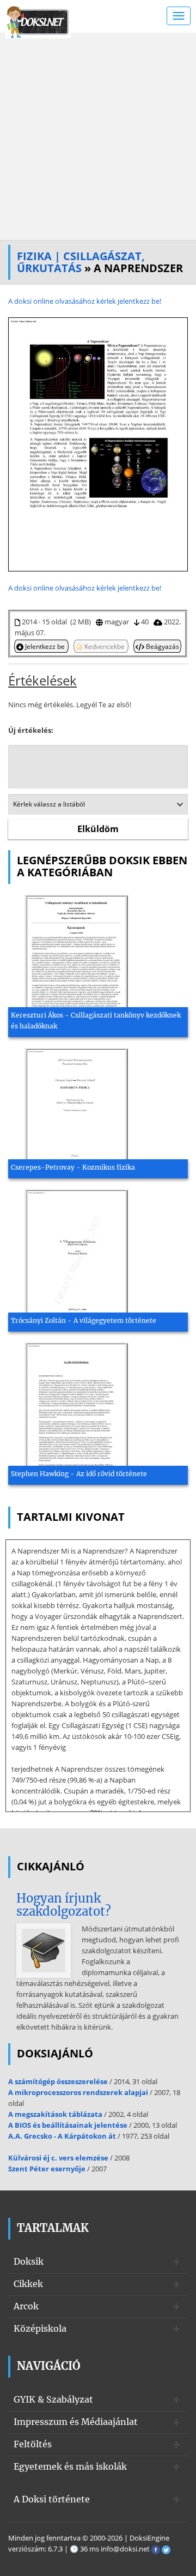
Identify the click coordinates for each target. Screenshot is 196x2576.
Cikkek (28, 2284)
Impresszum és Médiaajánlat (76, 2422)
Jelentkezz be (45, 646)
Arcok (26, 2306)
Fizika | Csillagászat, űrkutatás (81, 262)
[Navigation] (179, 16)
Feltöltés (33, 2444)
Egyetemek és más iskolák (70, 2466)
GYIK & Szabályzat (53, 2399)
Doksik (29, 2261)
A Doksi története (52, 2499)
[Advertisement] (98, 136)
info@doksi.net (125, 2549)
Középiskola (40, 2328)
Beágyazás (162, 646)
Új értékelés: (31, 730)
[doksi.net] (38, 21)
